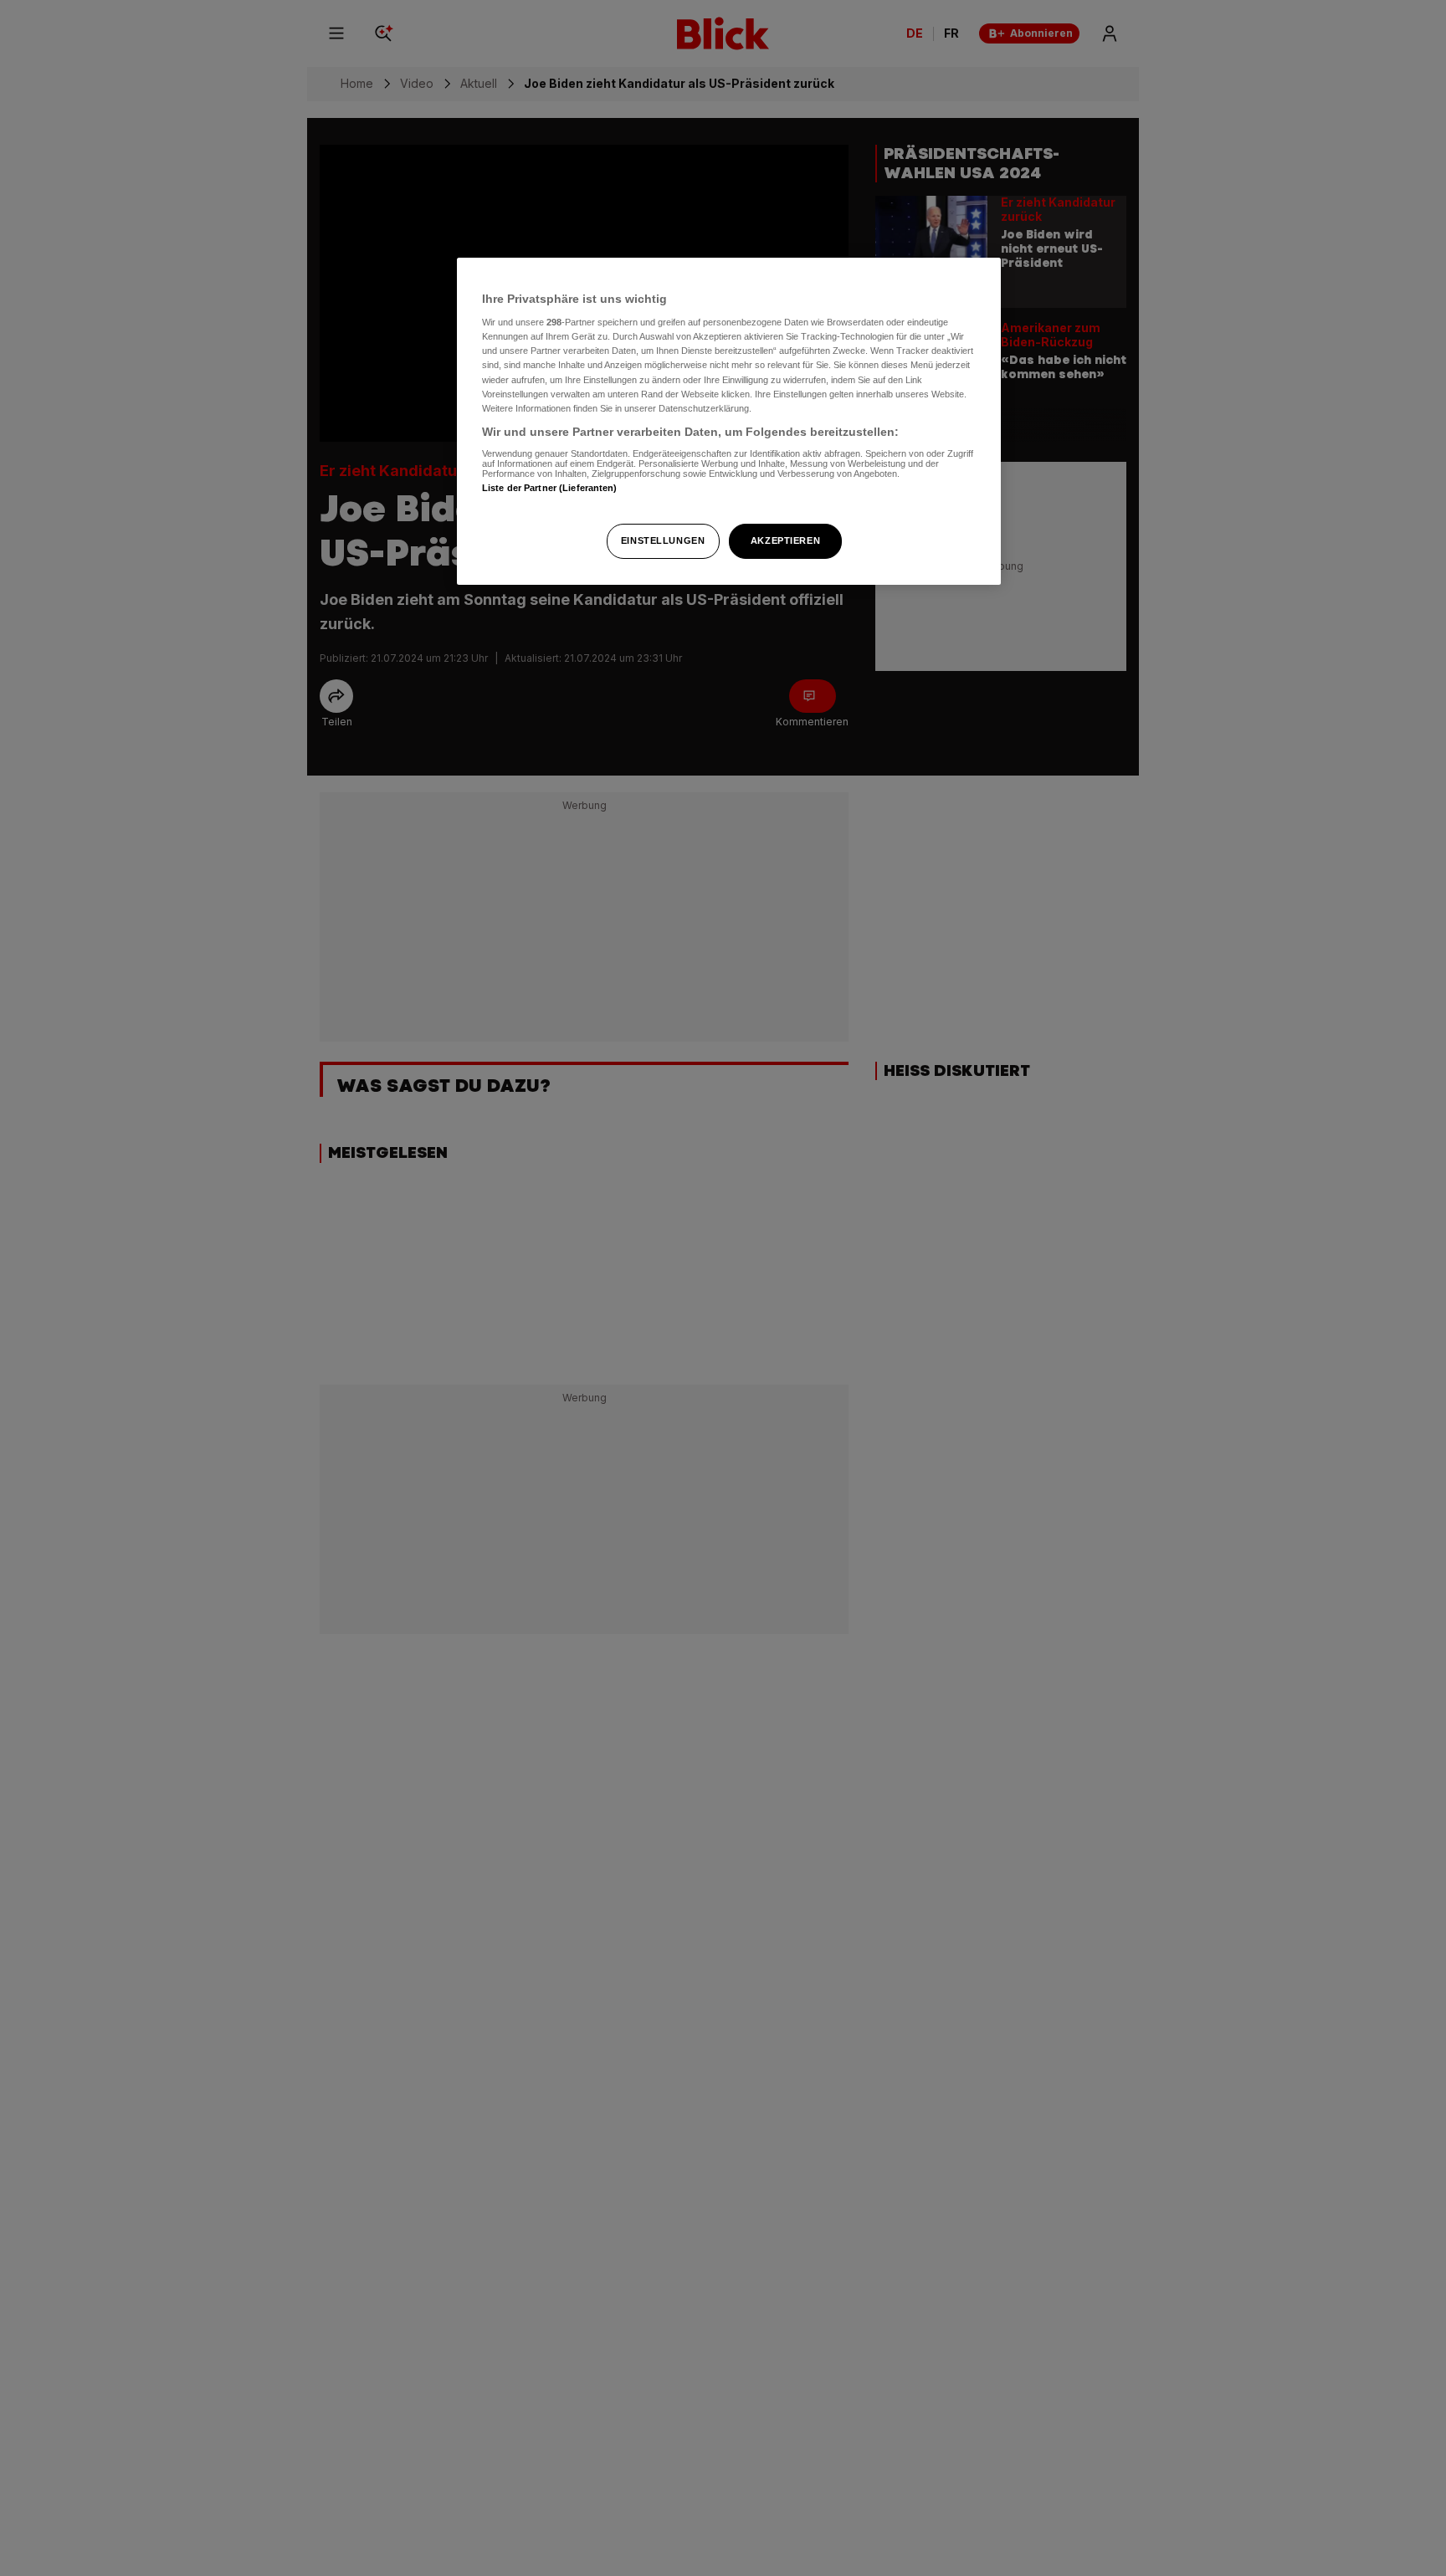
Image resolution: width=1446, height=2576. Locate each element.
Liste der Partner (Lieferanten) (550, 489)
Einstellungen (663, 540)
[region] (729, 421)
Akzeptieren (785, 540)
